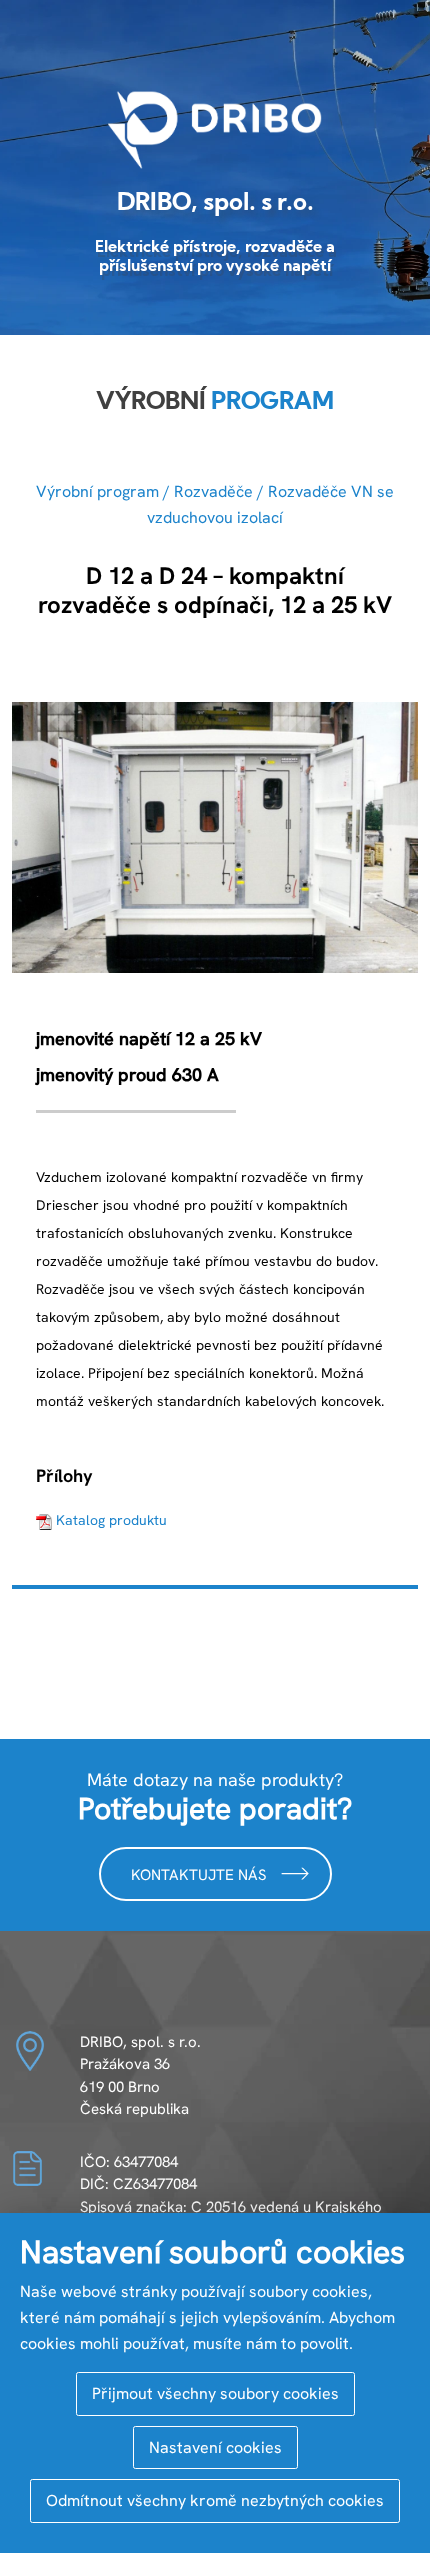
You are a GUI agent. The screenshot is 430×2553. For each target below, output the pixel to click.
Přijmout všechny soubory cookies (215, 2393)
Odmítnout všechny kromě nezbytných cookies (215, 2500)
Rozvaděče (213, 491)
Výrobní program (97, 491)
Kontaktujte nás (200, 1875)
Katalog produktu (111, 1520)
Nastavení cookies (215, 2447)
